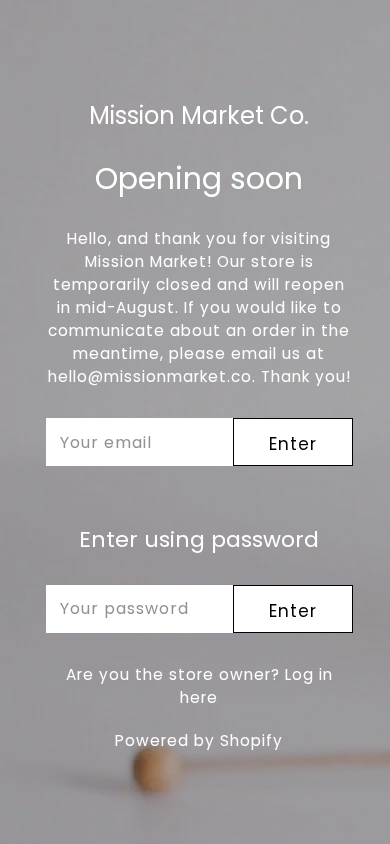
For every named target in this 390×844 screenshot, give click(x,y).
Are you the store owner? (199, 686)
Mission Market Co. (199, 116)
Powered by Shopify (199, 740)
